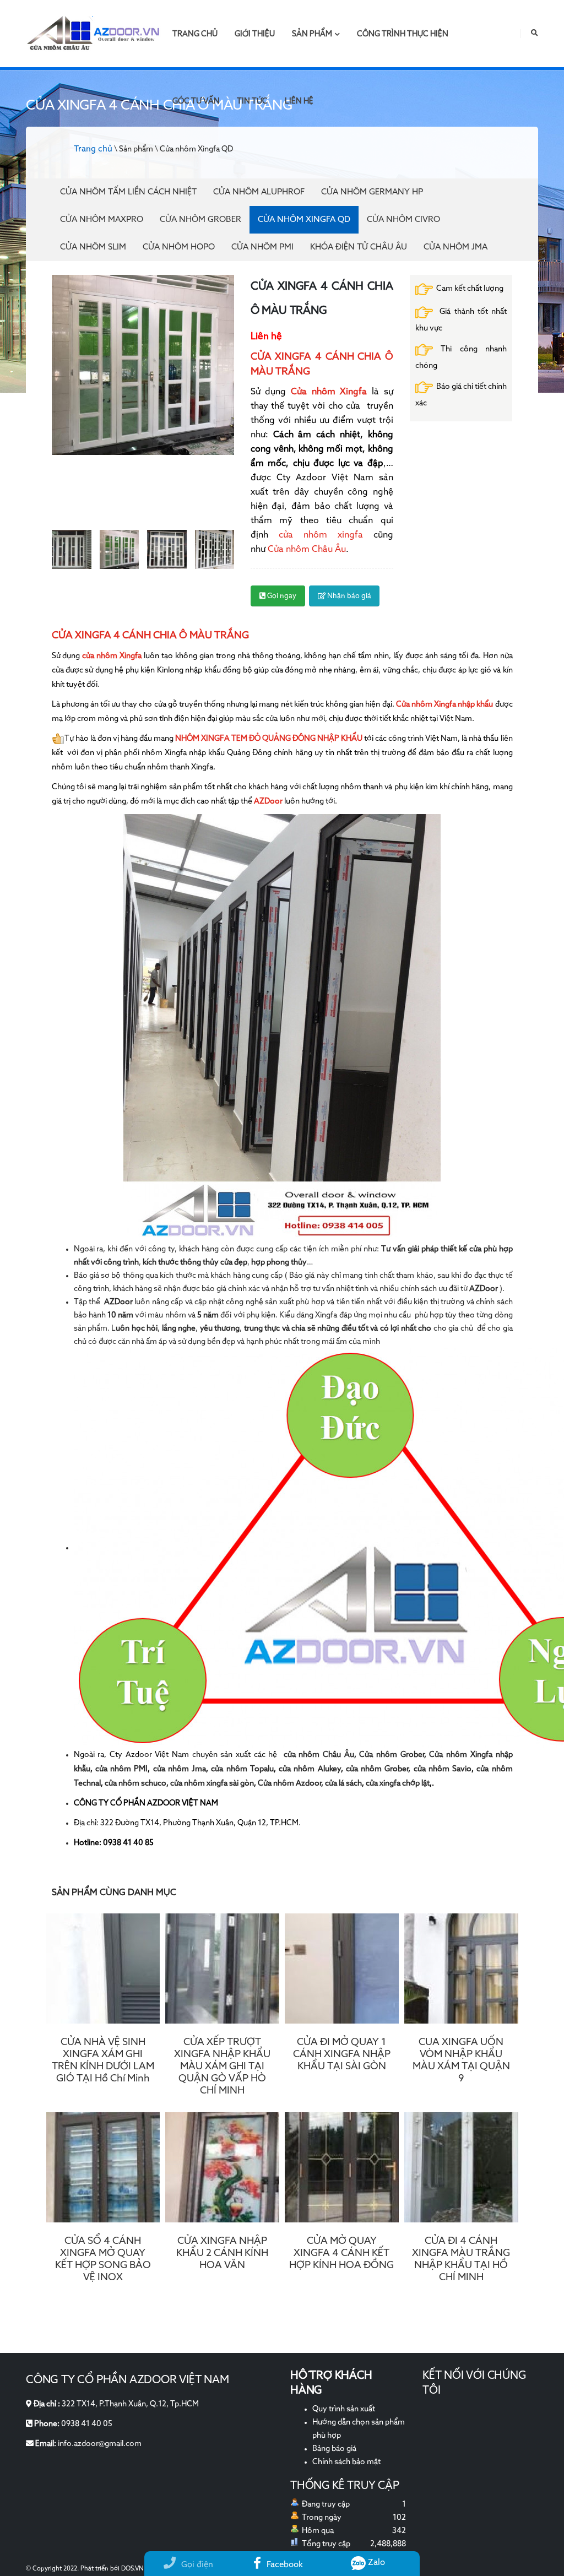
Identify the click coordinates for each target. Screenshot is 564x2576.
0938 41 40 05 (87, 2424)
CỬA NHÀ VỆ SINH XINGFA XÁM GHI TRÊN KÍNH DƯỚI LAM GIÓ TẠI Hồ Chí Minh (103, 2060)
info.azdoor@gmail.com (100, 2444)
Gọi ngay (281, 596)
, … (228, 1262)
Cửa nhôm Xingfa (329, 392)
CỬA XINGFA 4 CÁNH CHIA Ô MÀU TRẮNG (150, 636)
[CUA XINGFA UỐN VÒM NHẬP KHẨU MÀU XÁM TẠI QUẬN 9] (461, 1968)
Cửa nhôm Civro (403, 219)
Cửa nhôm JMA (455, 247)
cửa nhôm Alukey (310, 1769)
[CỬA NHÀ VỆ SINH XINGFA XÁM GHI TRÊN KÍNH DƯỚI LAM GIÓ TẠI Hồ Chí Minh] (103, 1968)
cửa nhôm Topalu (242, 1769)
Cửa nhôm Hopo (179, 247)
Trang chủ (195, 34)
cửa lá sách (343, 1783)
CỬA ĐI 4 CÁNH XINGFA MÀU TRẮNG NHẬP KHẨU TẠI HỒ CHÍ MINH (461, 2259)
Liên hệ (299, 101)
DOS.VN (132, 2569)
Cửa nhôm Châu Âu (307, 550)
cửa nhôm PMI (122, 1769)
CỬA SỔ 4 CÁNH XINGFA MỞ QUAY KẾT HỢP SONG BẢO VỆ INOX (103, 2259)
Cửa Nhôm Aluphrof (259, 192)
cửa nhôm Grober (377, 1769)
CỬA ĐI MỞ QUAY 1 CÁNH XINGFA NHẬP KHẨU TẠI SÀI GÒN (342, 2054)
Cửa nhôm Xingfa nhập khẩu (445, 704)
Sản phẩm (312, 34)
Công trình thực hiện (403, 34)
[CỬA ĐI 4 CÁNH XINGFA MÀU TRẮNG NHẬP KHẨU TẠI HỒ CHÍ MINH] (461, 2167)
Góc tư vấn (196, 101)
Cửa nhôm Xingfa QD (304, 219)
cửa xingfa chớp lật (398, 1783)
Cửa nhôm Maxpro (102, 219)
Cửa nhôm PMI (262, 247)
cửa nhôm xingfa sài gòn (212, 1783)
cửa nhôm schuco (135, 1783)
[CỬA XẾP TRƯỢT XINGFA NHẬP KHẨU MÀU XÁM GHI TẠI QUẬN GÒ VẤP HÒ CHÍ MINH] (222, 1968)
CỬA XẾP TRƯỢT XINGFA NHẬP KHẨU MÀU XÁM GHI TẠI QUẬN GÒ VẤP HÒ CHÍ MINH (222, 2067)
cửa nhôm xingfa (316, 535)
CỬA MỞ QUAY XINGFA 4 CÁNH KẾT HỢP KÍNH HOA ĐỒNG (341, 2253)
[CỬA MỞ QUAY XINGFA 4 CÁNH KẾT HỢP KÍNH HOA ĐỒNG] (342, 2167)
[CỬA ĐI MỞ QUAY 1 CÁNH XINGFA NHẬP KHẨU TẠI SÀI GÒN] (342, 1968)
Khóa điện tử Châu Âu (359, 247)
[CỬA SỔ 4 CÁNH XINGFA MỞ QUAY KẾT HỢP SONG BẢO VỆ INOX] (103, 2167)
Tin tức (252, 101)
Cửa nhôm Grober (200, 219)
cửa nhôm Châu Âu (319, 1755)
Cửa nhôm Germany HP (372, 192)
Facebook (285, 2565)
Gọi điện (197, 2565)
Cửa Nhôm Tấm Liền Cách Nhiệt (128, 192)
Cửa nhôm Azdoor (289, 1783)
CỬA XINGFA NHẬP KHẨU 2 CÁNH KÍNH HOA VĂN (222, 2253)
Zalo (375, 2563)
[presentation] (52, 397)
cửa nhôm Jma (180, 1769)
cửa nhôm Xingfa (112, 656)
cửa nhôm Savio (443, 1769)
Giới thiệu (255, 34)
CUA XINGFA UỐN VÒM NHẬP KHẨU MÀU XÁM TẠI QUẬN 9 (461, 2060)
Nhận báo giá (348, 596)
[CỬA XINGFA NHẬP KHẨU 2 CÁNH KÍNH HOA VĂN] (222, 2167)
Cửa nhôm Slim (93, 247)
